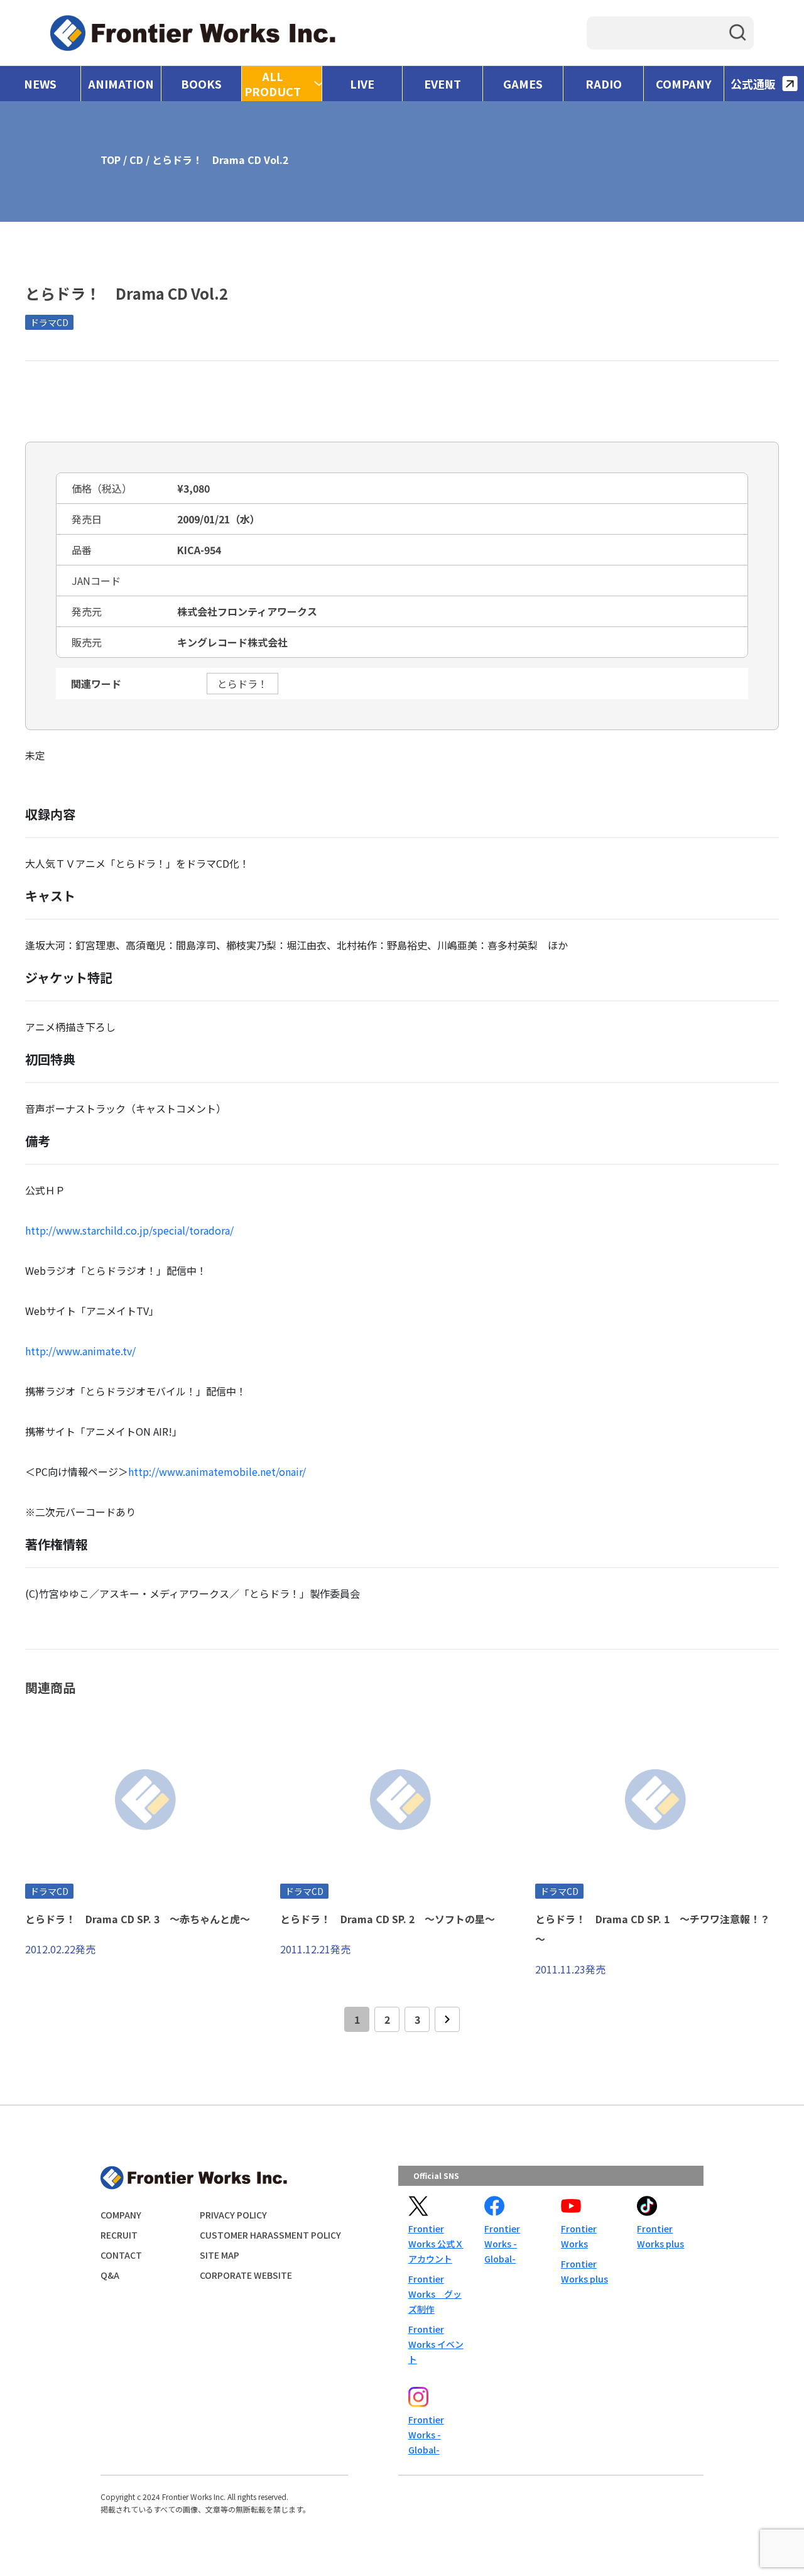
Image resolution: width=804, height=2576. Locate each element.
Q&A (110, 2275)
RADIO (604, 84)
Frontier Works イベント (436, 2344)
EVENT (443, 84)
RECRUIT (119, 2235)
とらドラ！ (242, 684)
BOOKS (201, 84)
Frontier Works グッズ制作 (435, 2294)
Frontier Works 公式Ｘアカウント (436, 2244)
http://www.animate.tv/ (80, 1351)
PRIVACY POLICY (233, 2215)
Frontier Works (579, 2236)
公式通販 (753, 84)
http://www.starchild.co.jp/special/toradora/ (129, 1230)
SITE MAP (220, 2255)
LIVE (362, 84)
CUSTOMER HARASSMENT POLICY (270, 2235)
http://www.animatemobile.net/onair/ (217, 1471)
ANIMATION (121, 84)
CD (136, 160)
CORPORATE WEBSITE (246, 2275)
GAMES (523, 84)
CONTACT (121, 2255)
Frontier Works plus (584, 2271)
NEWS (40, 84)
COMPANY (684, 84)
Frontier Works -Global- (502, 2244)
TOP (111, 160)
